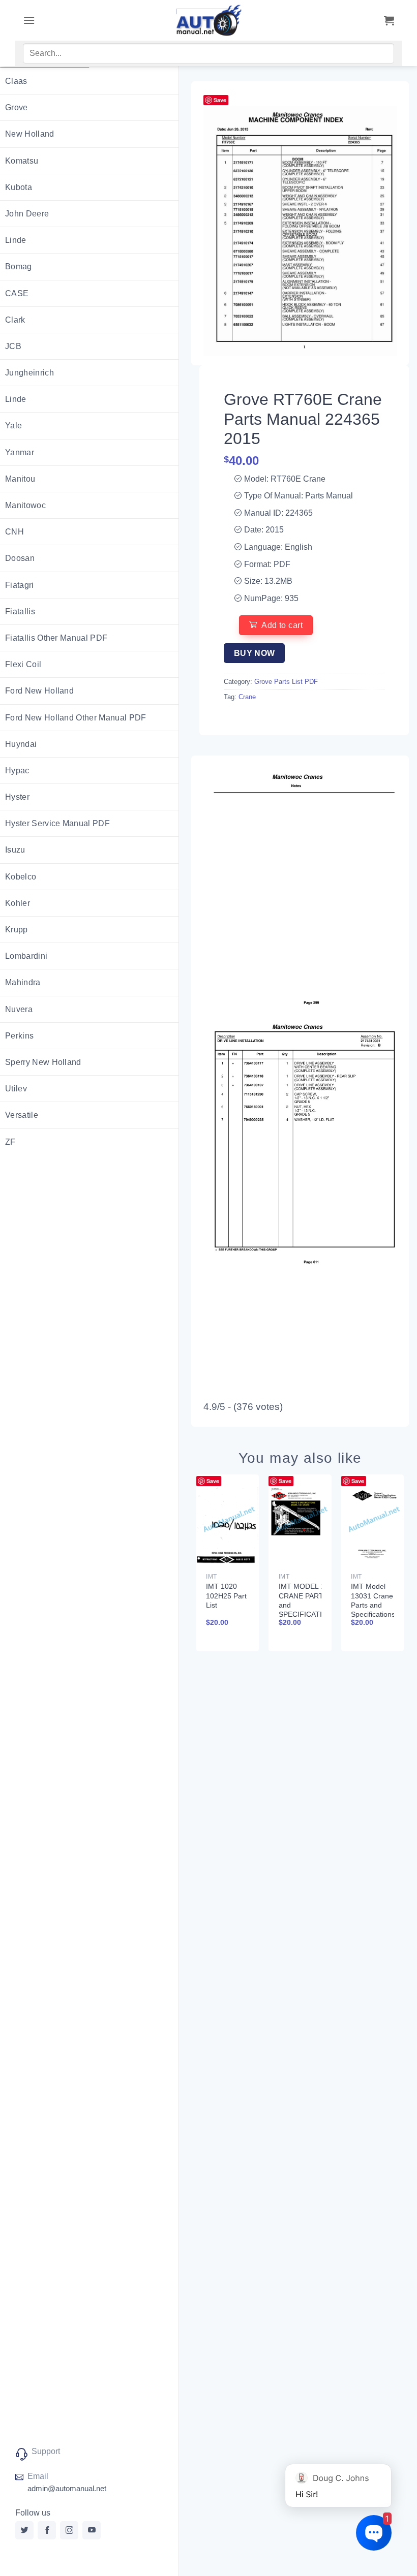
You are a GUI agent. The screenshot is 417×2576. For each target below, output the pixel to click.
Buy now (255, 653)
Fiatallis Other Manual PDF (56, 638)
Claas (16, 81)
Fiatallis (20, 611)
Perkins (19, 1036)
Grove (17, 107)
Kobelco (21, 877)
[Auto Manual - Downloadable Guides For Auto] (208, 20)
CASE (17, 293)
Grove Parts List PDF (286, 682)
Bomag (19, 266)
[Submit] (375, 55)
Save (220, 100)
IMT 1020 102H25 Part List (226, 1595)
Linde (16, 240)
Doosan (20, 558)
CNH (14, 532)
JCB (13, 346)
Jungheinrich (29, 373)
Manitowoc (25, 505)
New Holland (30, 134)
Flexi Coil (23, 664)
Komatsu (22, 161)
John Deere (27, 214)
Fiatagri (20, 585)
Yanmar (20, 452)
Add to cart (282, 625)
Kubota (19, 187)
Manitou (20, 479)
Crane (247, 697)
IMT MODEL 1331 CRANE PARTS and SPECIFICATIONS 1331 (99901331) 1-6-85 (308, 1609)
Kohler (18, 903)
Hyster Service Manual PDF (57, 823)
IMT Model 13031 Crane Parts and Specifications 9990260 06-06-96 (373, 1609)
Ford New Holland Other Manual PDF (76, 718)
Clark (15, 320)
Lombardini (26, 956)
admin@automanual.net (67, 2488)
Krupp (17, 930)
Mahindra (23, 982)
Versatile (22, 1115)
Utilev (16, 1089)
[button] (29, 20)
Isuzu (15, 850)
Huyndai (21, 744)
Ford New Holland (39, 691)
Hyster (17, 797)
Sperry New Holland (43, 1062)
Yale (13, 426)
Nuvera (19, 1009)
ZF (10, 1142)
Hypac (17, 771)
